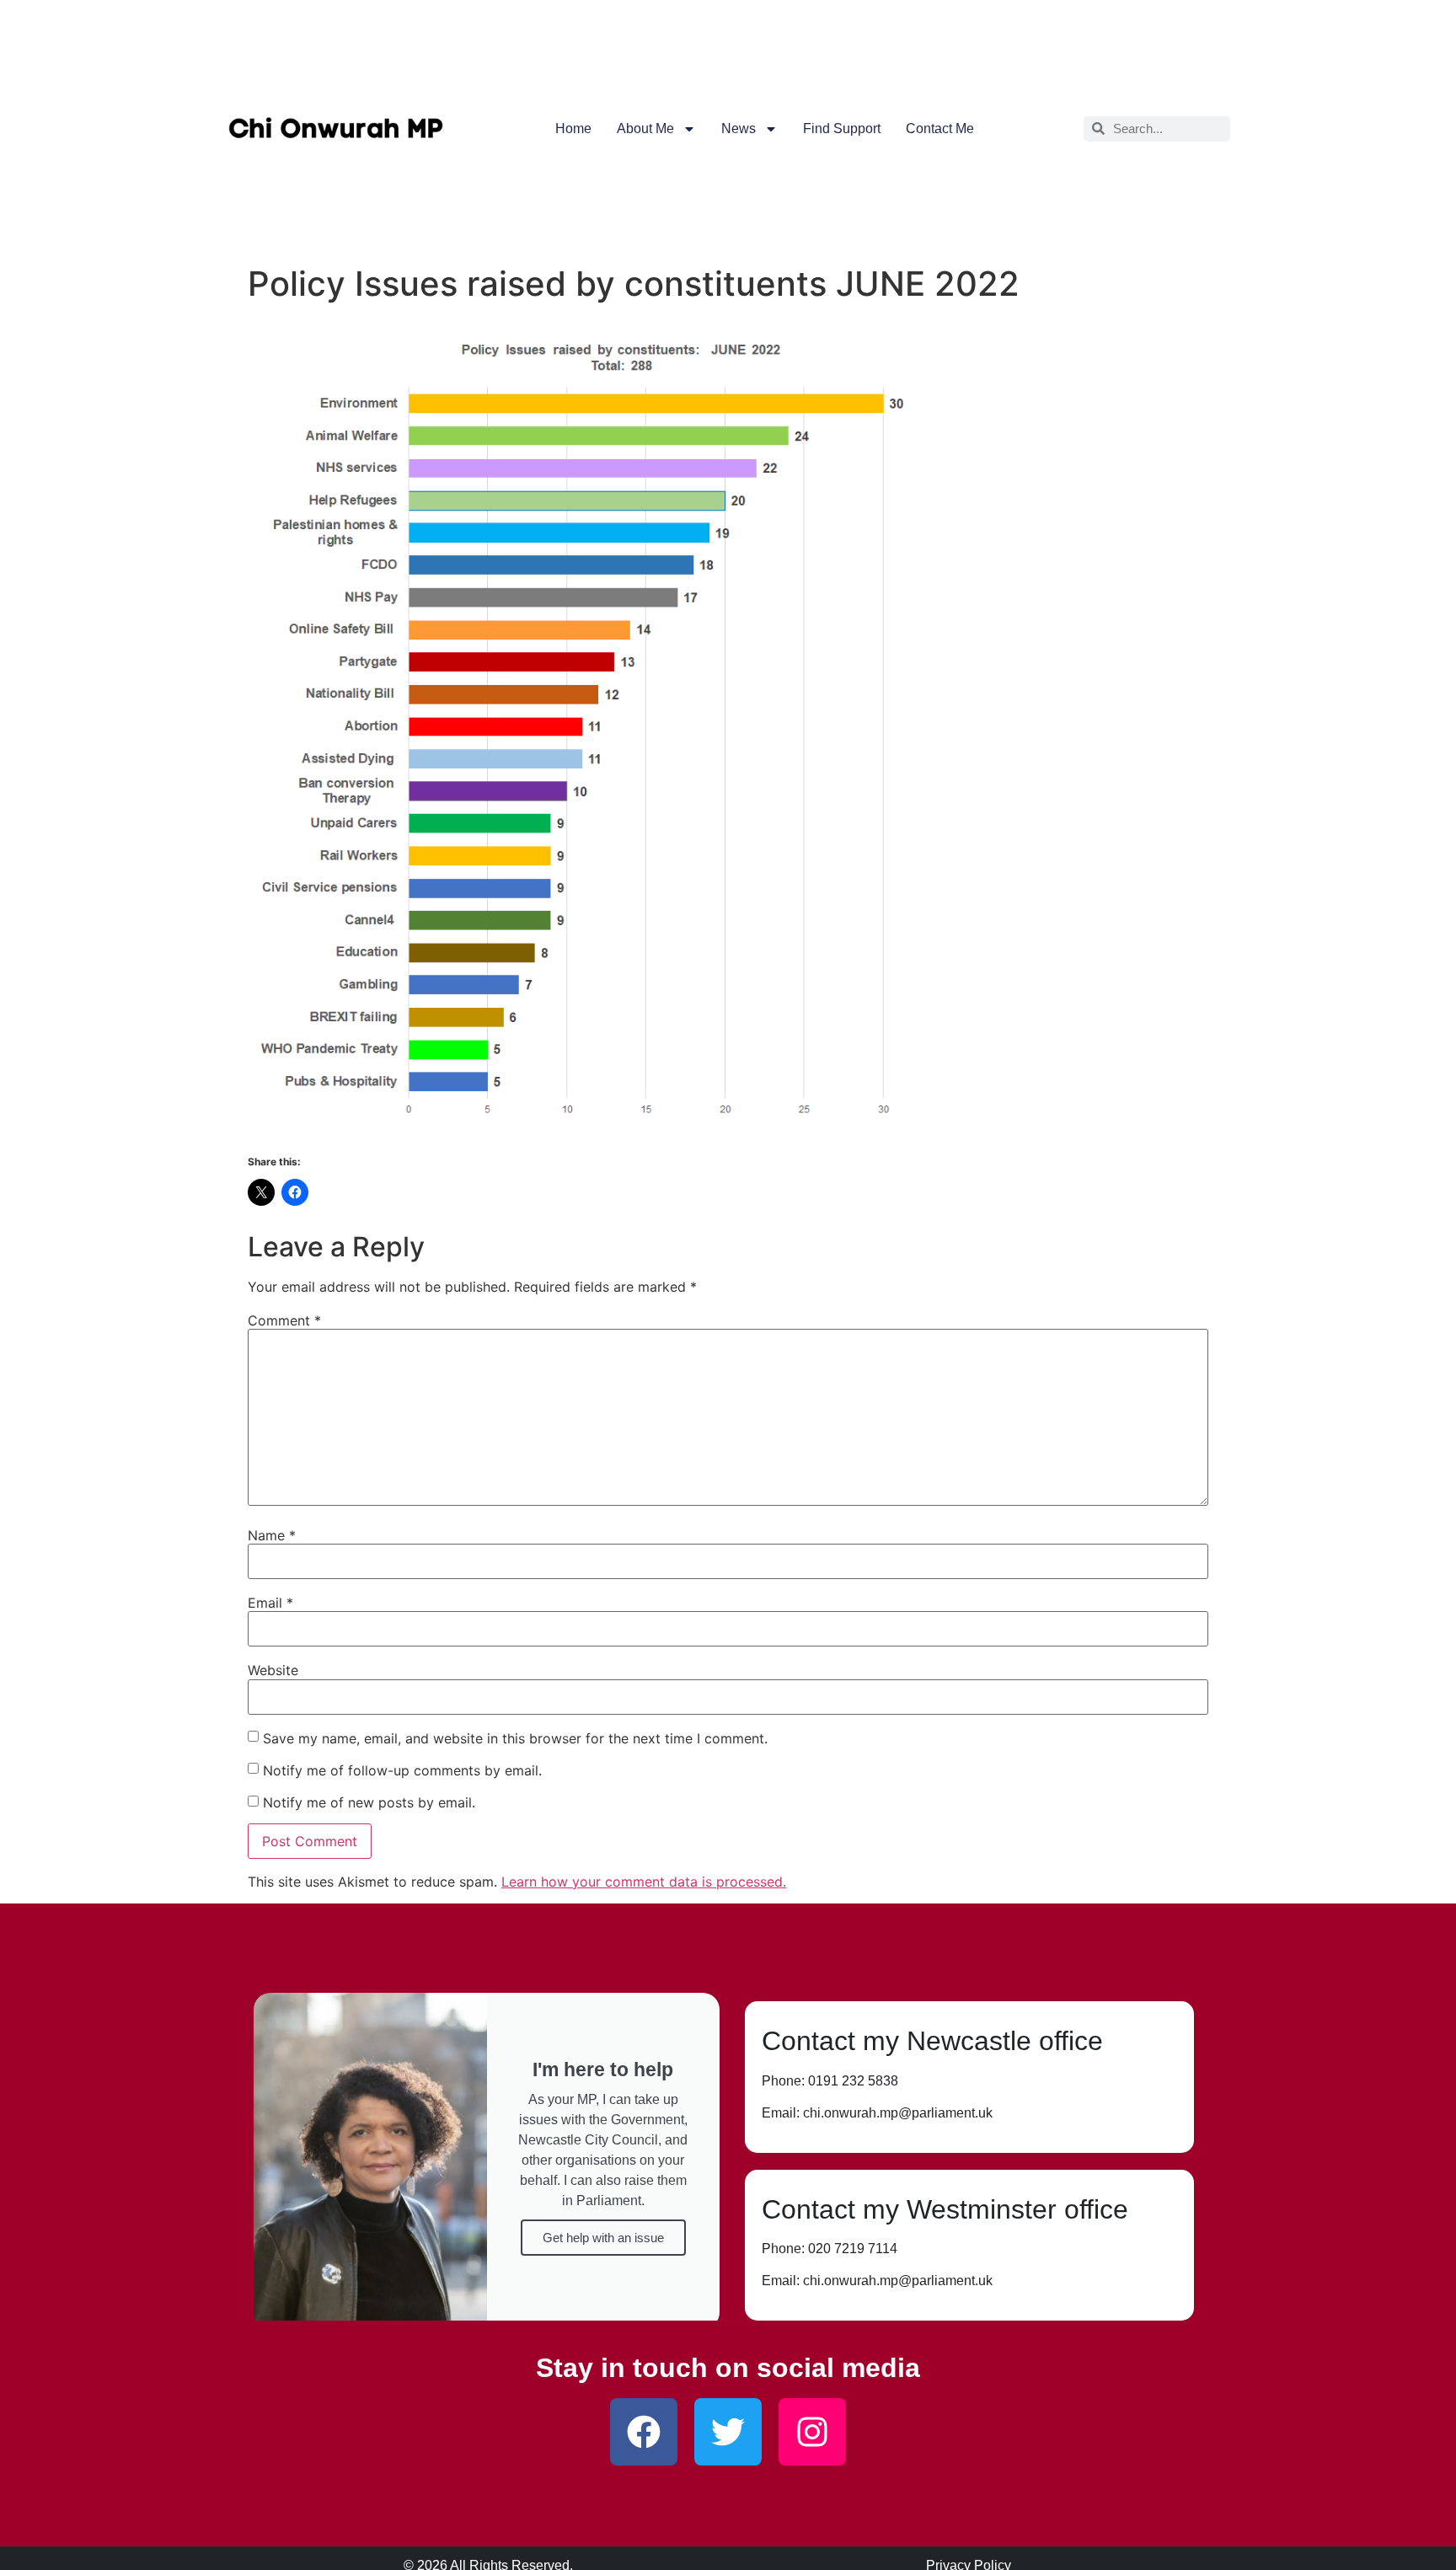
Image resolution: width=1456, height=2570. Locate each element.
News (739, 128)
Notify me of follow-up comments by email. (402, 1770)
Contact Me (940, 128)
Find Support (842, 128)
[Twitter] (728, 2432)
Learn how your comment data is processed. (644, 1882)
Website (273, 1670)
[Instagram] (812, 2432)
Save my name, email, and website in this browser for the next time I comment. (515, 1738)
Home (573, 128)
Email (270, 1603)
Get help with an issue (603, 2238)
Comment (284, 1320)
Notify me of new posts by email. (369, 1802)
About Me (645, 128)
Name (272, 1535)
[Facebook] (644, 2432)
